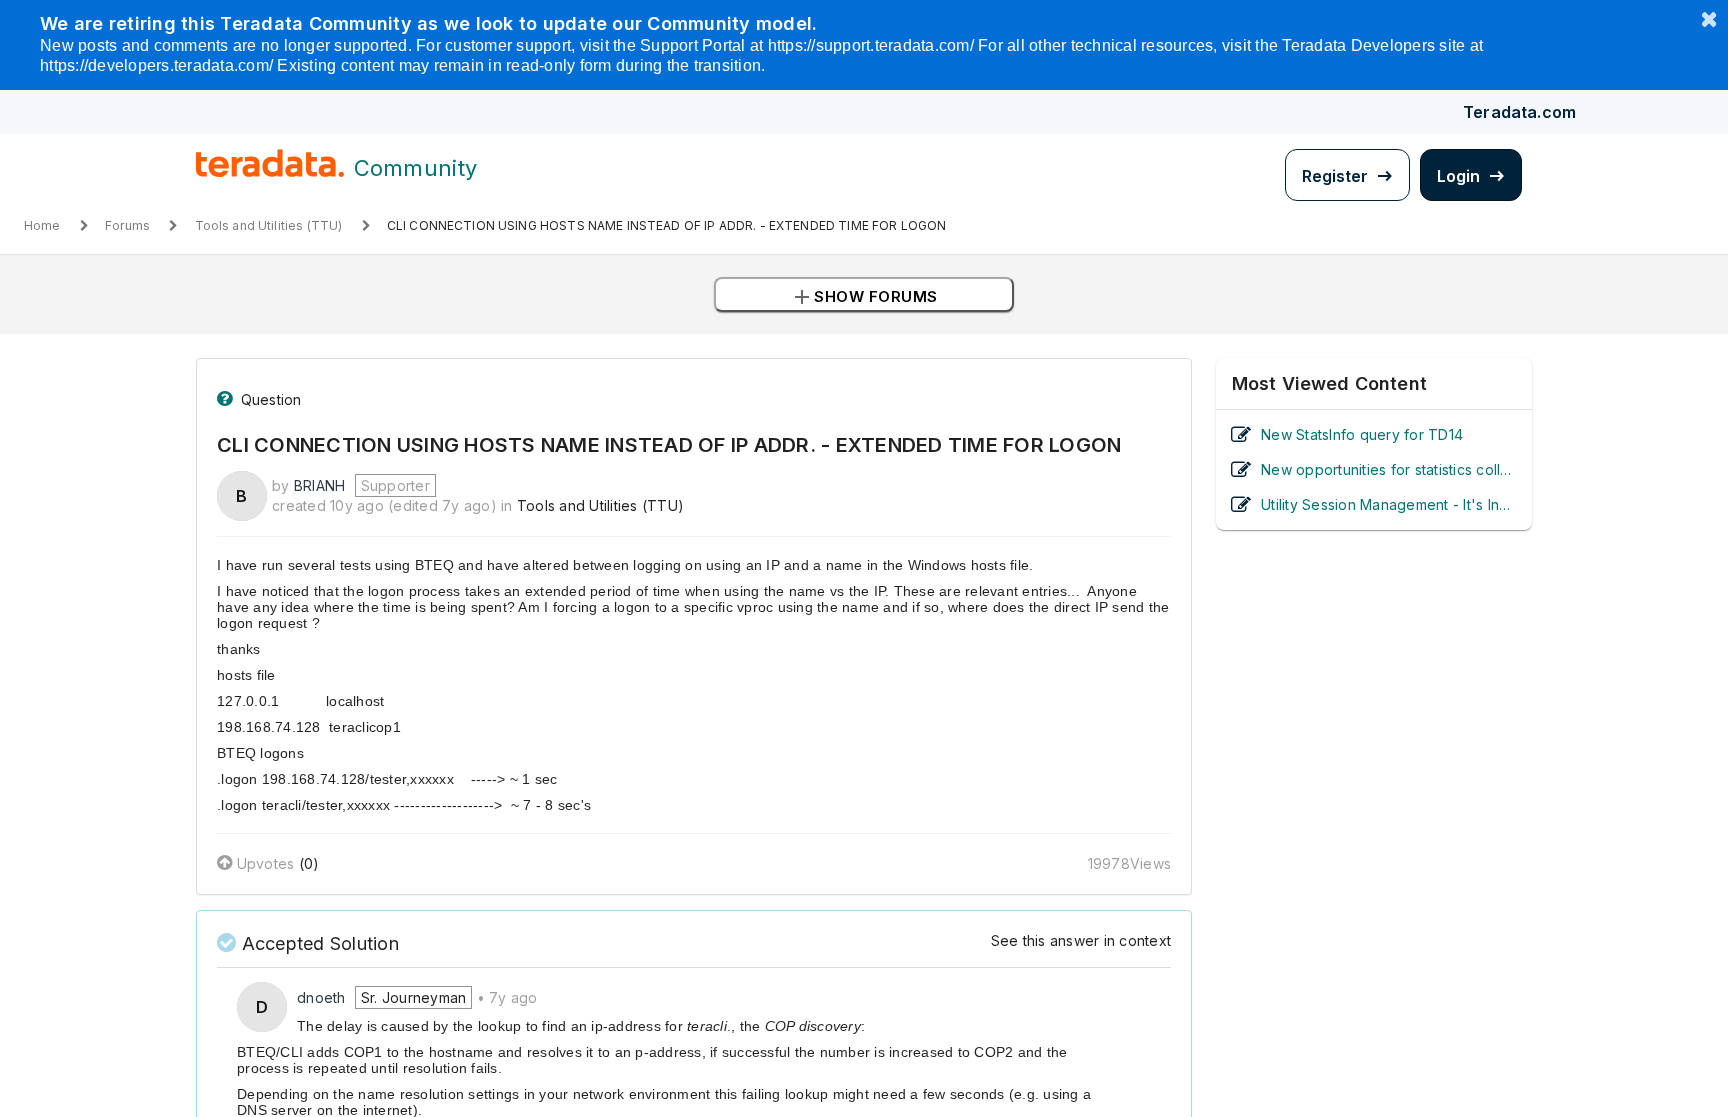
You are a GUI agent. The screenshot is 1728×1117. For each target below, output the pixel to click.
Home (42, 225)
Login (1460, 176)
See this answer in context (1081, 940)
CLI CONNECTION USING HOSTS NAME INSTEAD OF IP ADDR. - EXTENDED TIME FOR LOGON (667, 225)
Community (415, 168)
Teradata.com (1519, 112)
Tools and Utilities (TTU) (269, 225)
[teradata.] (270, 172)
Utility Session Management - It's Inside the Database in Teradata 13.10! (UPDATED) (1389, 504)
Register (1337, 176)
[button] (864, 294)
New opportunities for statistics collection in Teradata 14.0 (1389, 469)
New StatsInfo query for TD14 (1362, 434)
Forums (127, 225)
